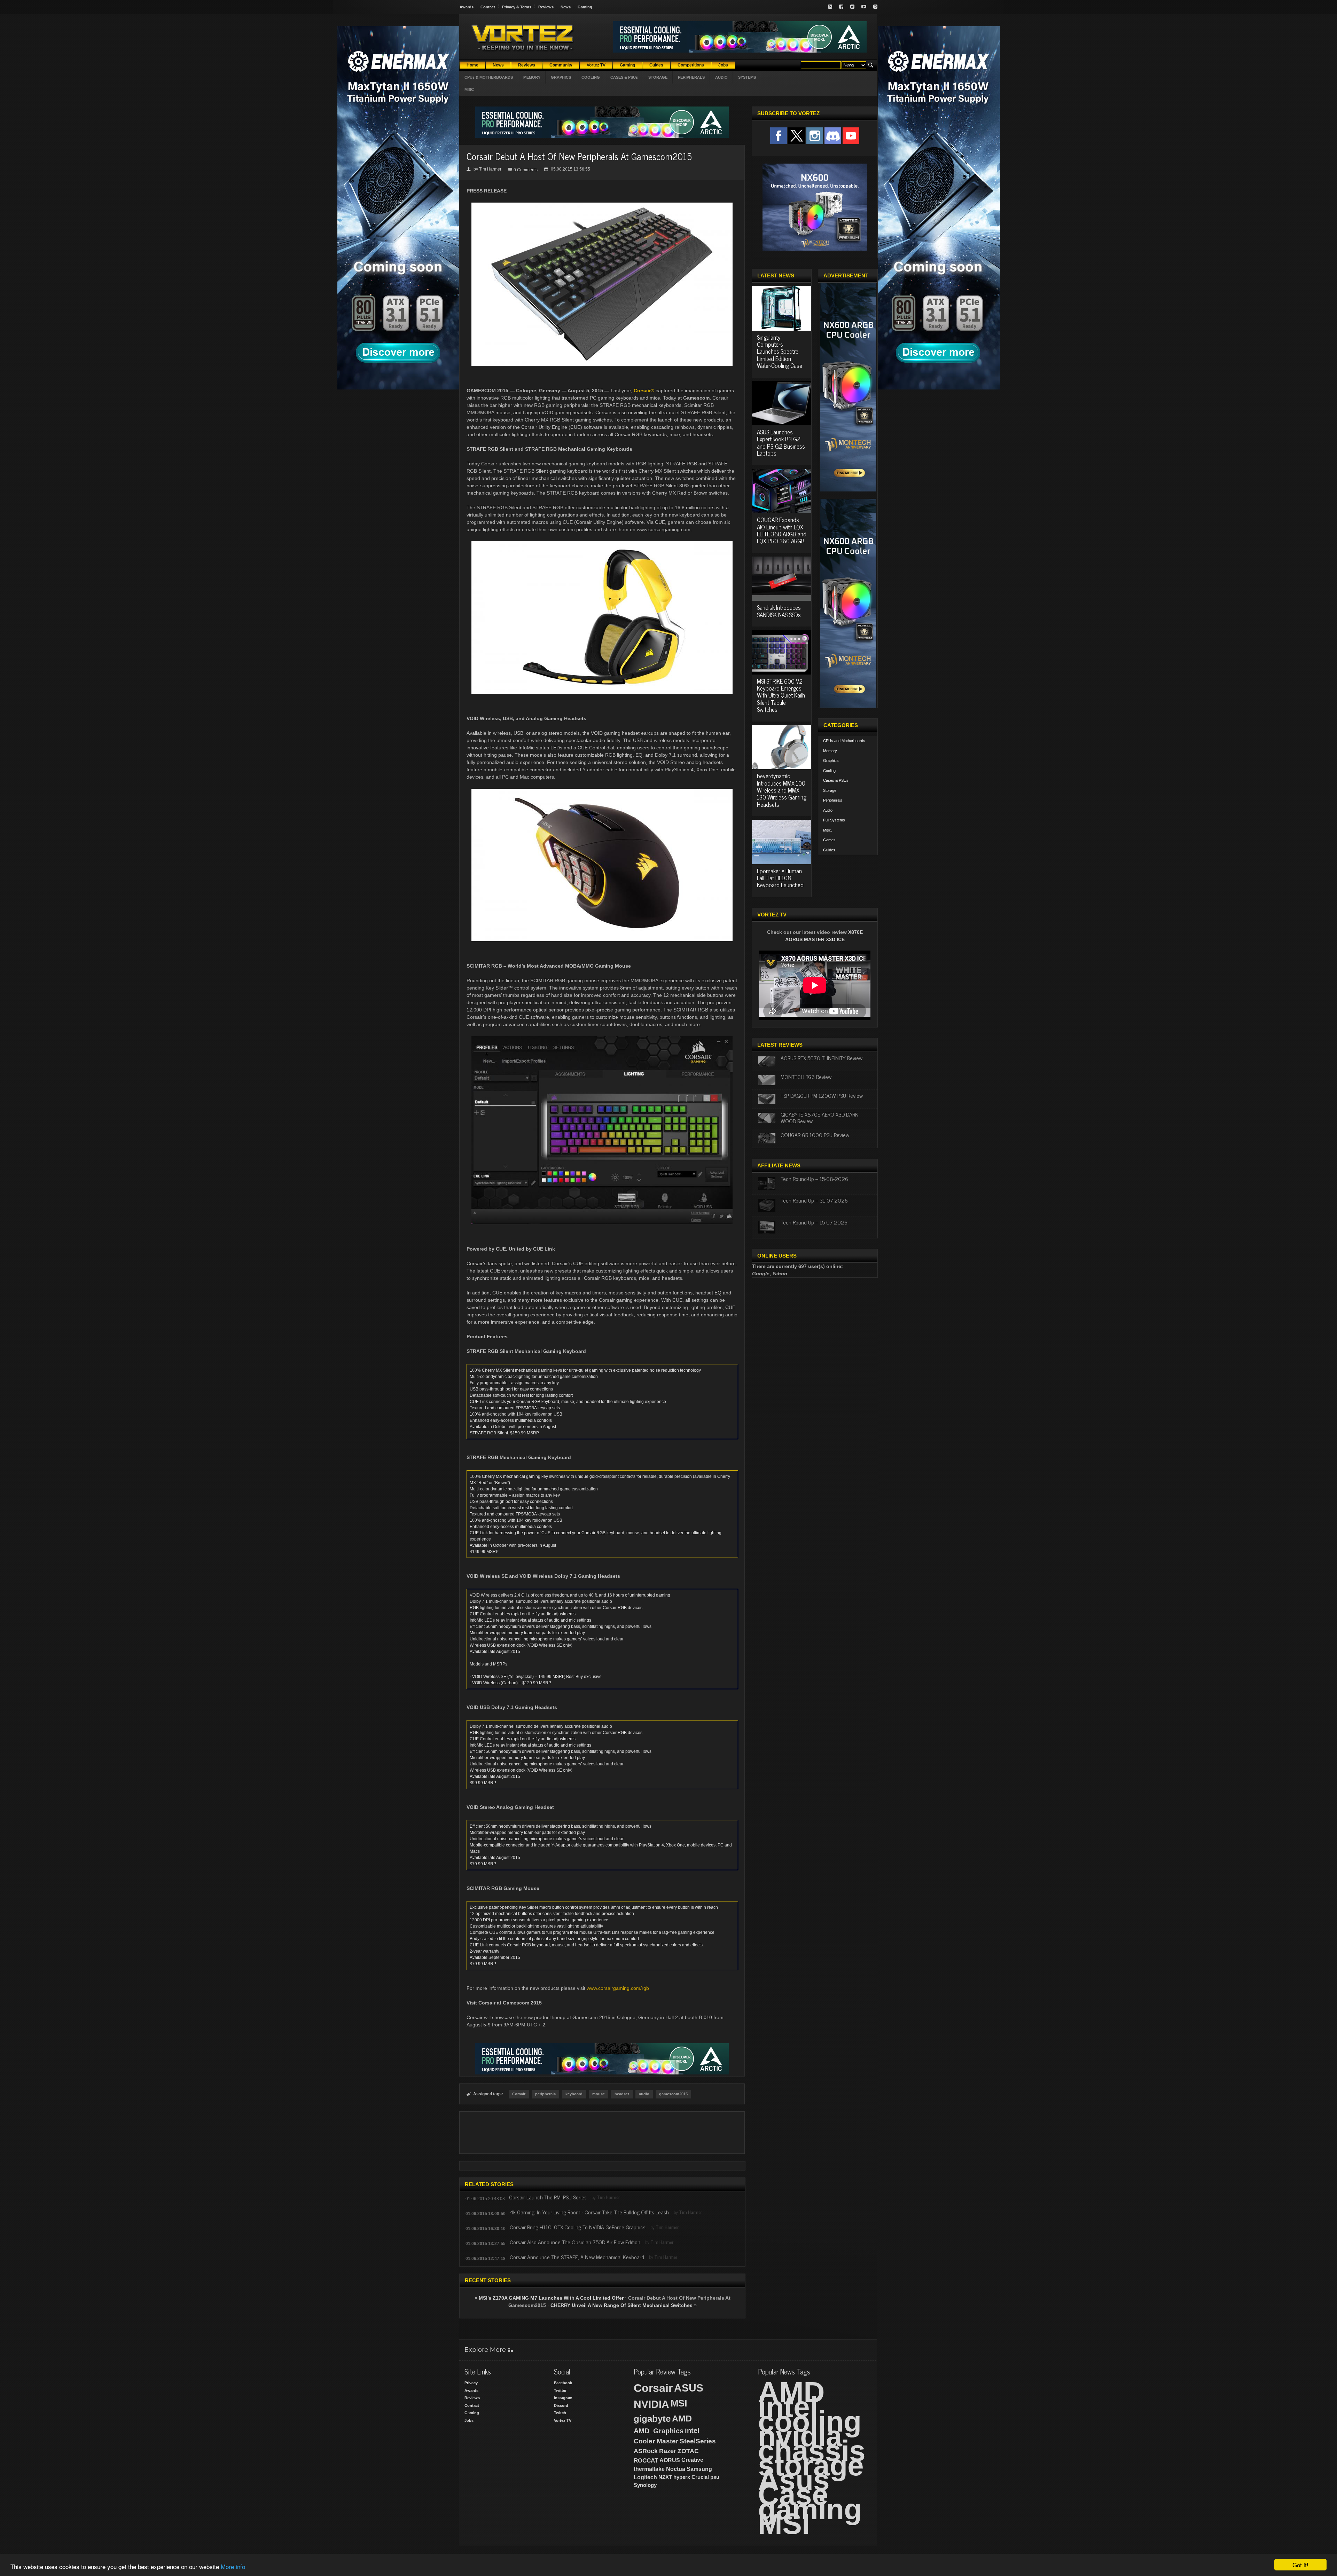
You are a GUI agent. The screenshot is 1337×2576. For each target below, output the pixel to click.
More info (233, 2566)
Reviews (546, 7)
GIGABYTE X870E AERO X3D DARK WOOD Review (819, 1117)
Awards (467, 7)
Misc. (828, 830)
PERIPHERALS (691, 77)
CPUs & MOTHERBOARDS (489, 77)
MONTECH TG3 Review (806, 1077)
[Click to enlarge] (602, 205)
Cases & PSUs (836, 780)
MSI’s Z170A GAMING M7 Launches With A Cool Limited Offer (551, 2298)
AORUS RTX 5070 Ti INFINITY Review (822, 1058)
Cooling (829, 771)
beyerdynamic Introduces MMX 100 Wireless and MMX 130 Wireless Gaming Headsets (782, 790)
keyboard (574, 2094)
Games (829, 840)
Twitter (560, 2390)
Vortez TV (563, 2420)
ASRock (646, 2451)
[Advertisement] (602, 2133)
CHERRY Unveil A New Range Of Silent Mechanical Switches (621, 2305)
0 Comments (526, 170)
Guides (829, 850)
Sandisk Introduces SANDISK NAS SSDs (779, 611)
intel (692, 2431)
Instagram (563, 2398)
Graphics (831, 761)
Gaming (585, 7)
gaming (810, 2509)
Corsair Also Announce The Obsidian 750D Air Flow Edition (575, 2242)
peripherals (545, 2094)
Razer (668, 2451)
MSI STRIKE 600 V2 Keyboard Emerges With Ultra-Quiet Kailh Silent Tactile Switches (781, 695)
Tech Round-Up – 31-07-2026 (814, 1200)
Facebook (563, 2383)
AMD (682, 2418)
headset (622, 2094)
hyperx (682, 2477)
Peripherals (833, 800)
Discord (561, 2405)
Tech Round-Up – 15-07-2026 (814, 1222)
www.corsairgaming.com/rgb (618, 1988)
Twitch (560, 2413)
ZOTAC (688, 2451)
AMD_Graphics (659, 2431)
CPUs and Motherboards (844, 741)
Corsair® (644, 391)
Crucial (700, 2477)
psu (715, 2477)
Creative (692, 2460)
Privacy (471, 2383)
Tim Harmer (490, 169)
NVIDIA (651, 2404)
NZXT (665, 2477)
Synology (645, 2485)
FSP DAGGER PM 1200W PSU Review (822, 1095)
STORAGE (658, 77)
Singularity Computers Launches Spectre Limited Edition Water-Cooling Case (780, 352)
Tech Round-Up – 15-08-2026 (814, 1179)
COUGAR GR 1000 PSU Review (815, 1135)
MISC (469, 89)
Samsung (699, 2469)
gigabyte (652, 2419)
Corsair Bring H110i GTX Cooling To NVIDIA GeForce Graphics (578, 2227)
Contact (488, 7)
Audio (828, 810)
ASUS (689, 2388)
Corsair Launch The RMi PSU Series (548, 2197)
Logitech (645, 2477)
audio (644, 2094)
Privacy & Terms (517, 7)
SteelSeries (698, 2441)
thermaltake (649, 2469)
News (566, 7)
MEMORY (532, 77)
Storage (830, 790)
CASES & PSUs (624, 77)
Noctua (676, 2469)
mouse (599, 2094)
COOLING (591, 77)
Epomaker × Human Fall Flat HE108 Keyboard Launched (780, 878)
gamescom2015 (673, 2094)
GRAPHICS (561, 77)
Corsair (519, 2094)
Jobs (469, 2420)
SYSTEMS (747, 77)
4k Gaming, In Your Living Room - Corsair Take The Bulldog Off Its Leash (589, 2212)
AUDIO (721, 77)
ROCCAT (646, 2460)
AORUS (670, 2460)
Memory (830, 751)
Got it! (1300, 2565)
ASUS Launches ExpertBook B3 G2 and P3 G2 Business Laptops (781, 443)
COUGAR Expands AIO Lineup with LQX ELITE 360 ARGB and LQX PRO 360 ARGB (782, 530)
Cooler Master (656, 2441)
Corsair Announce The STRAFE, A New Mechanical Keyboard (577, 2257)
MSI (679, 2403)
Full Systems (834, 820)
